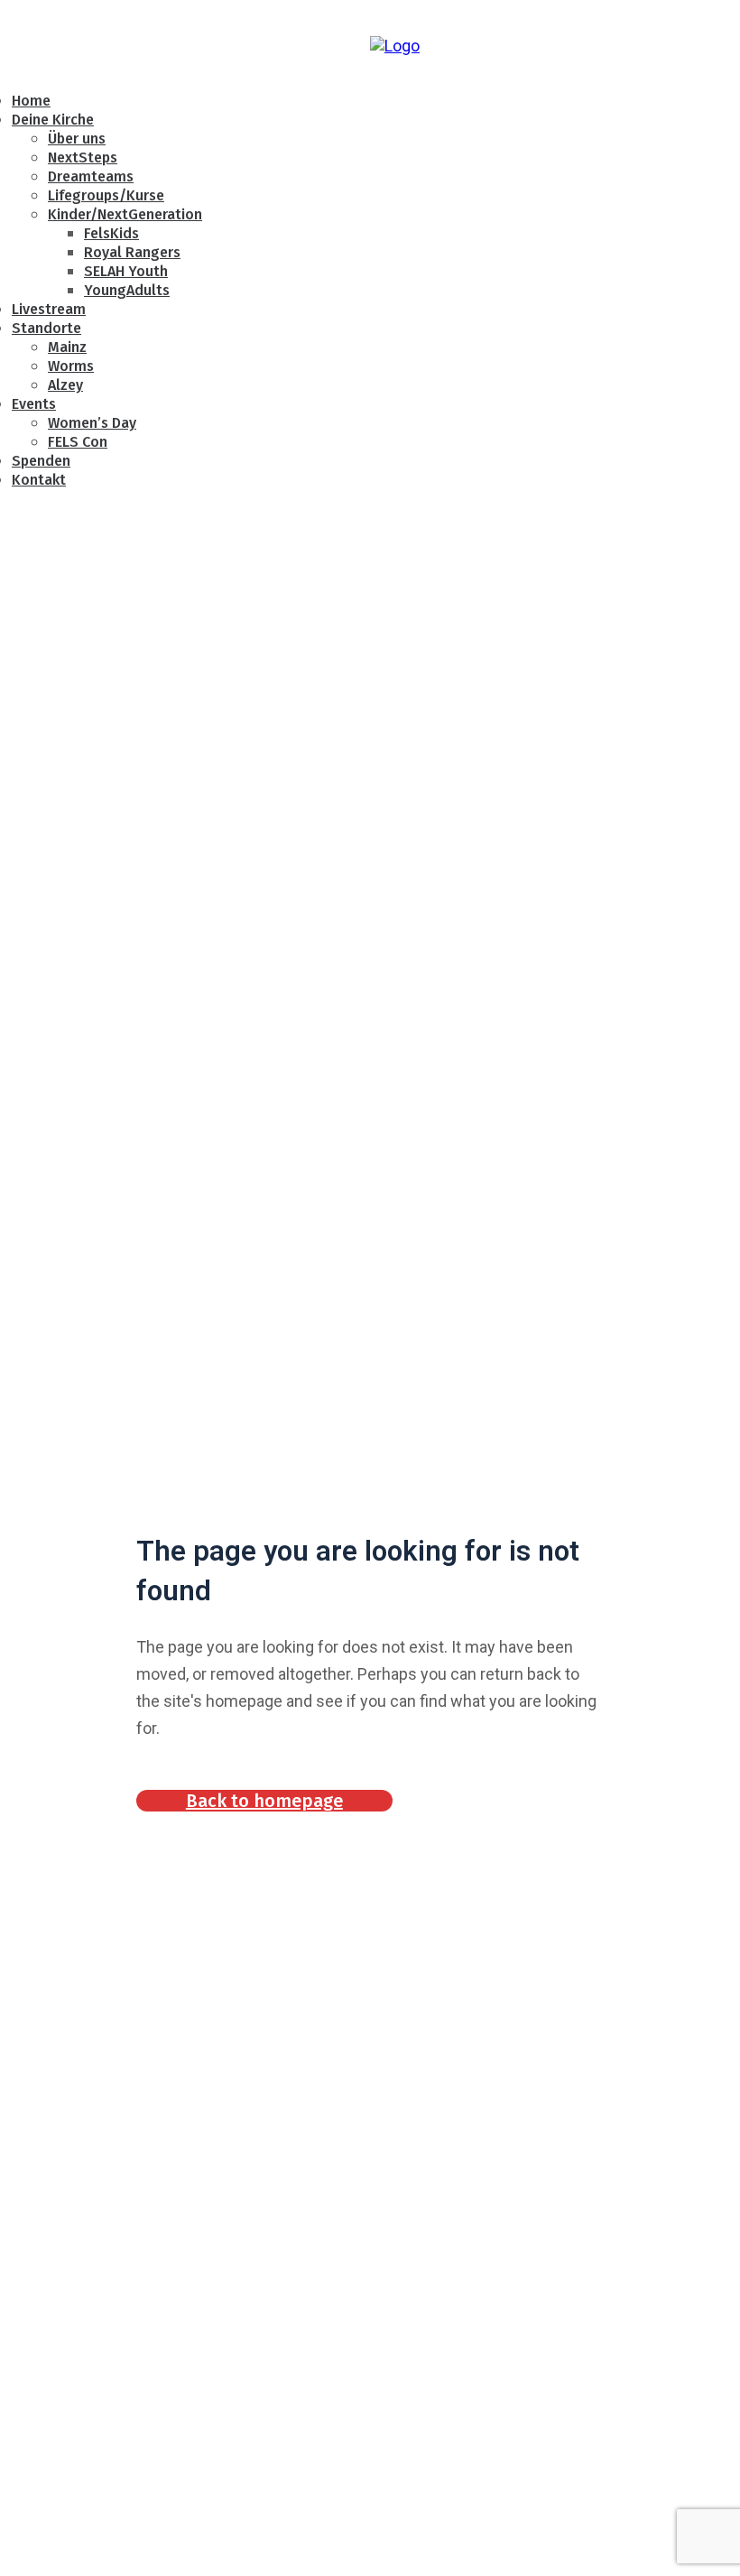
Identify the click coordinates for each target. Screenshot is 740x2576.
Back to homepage (264, 1801)
